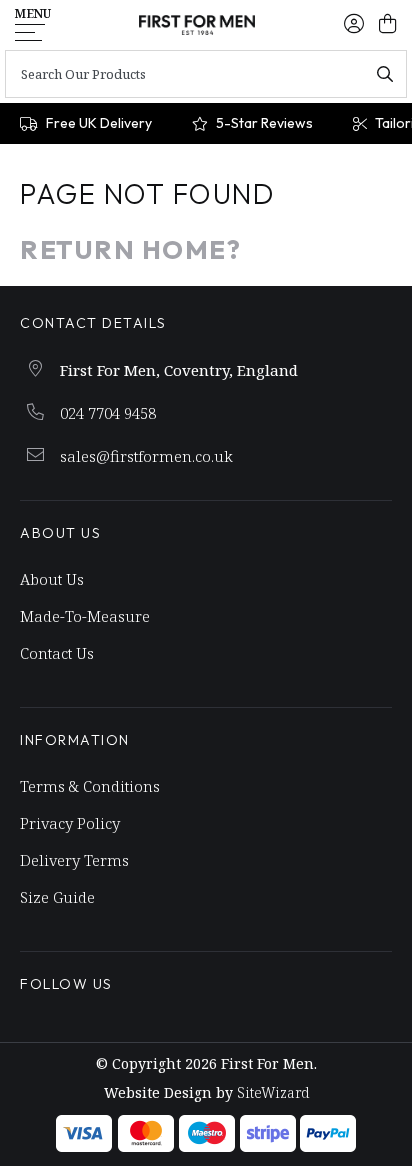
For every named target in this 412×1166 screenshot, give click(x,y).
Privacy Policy (70, 823)
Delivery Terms (74, 860)
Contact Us (57, 653)
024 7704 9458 (108, 413)
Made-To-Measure (85, 616)
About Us (52, 579)
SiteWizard (273, 1092)
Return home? (130, 249)
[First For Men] (197, 25)
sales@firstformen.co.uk (146, 456)
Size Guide (57, 897)
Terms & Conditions (90, 786)
